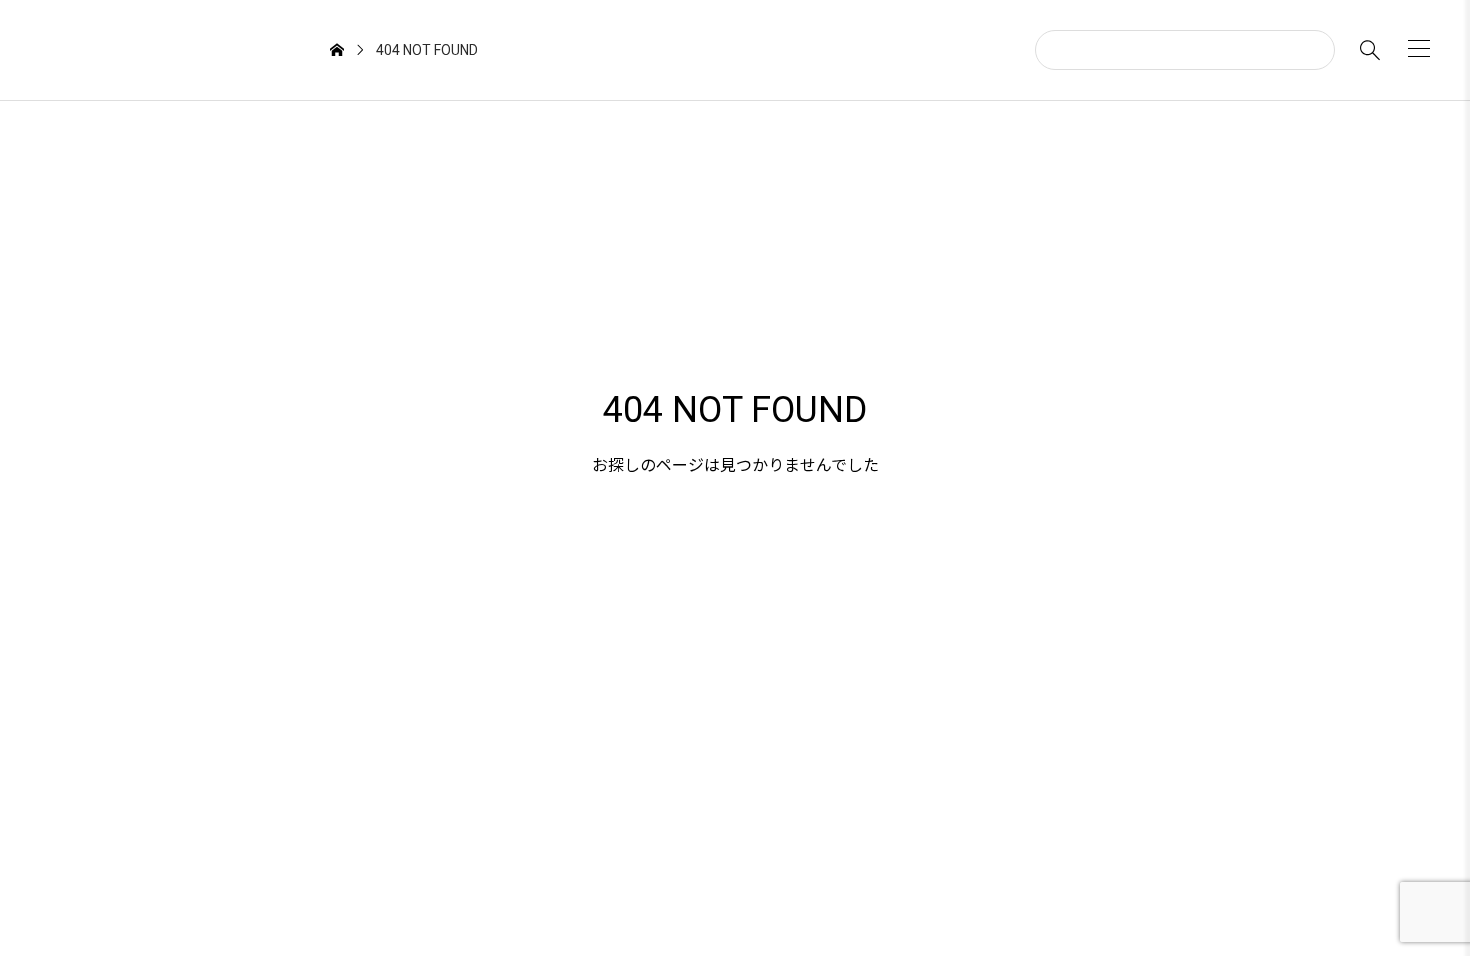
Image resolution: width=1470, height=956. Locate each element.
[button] (1419, 48)
